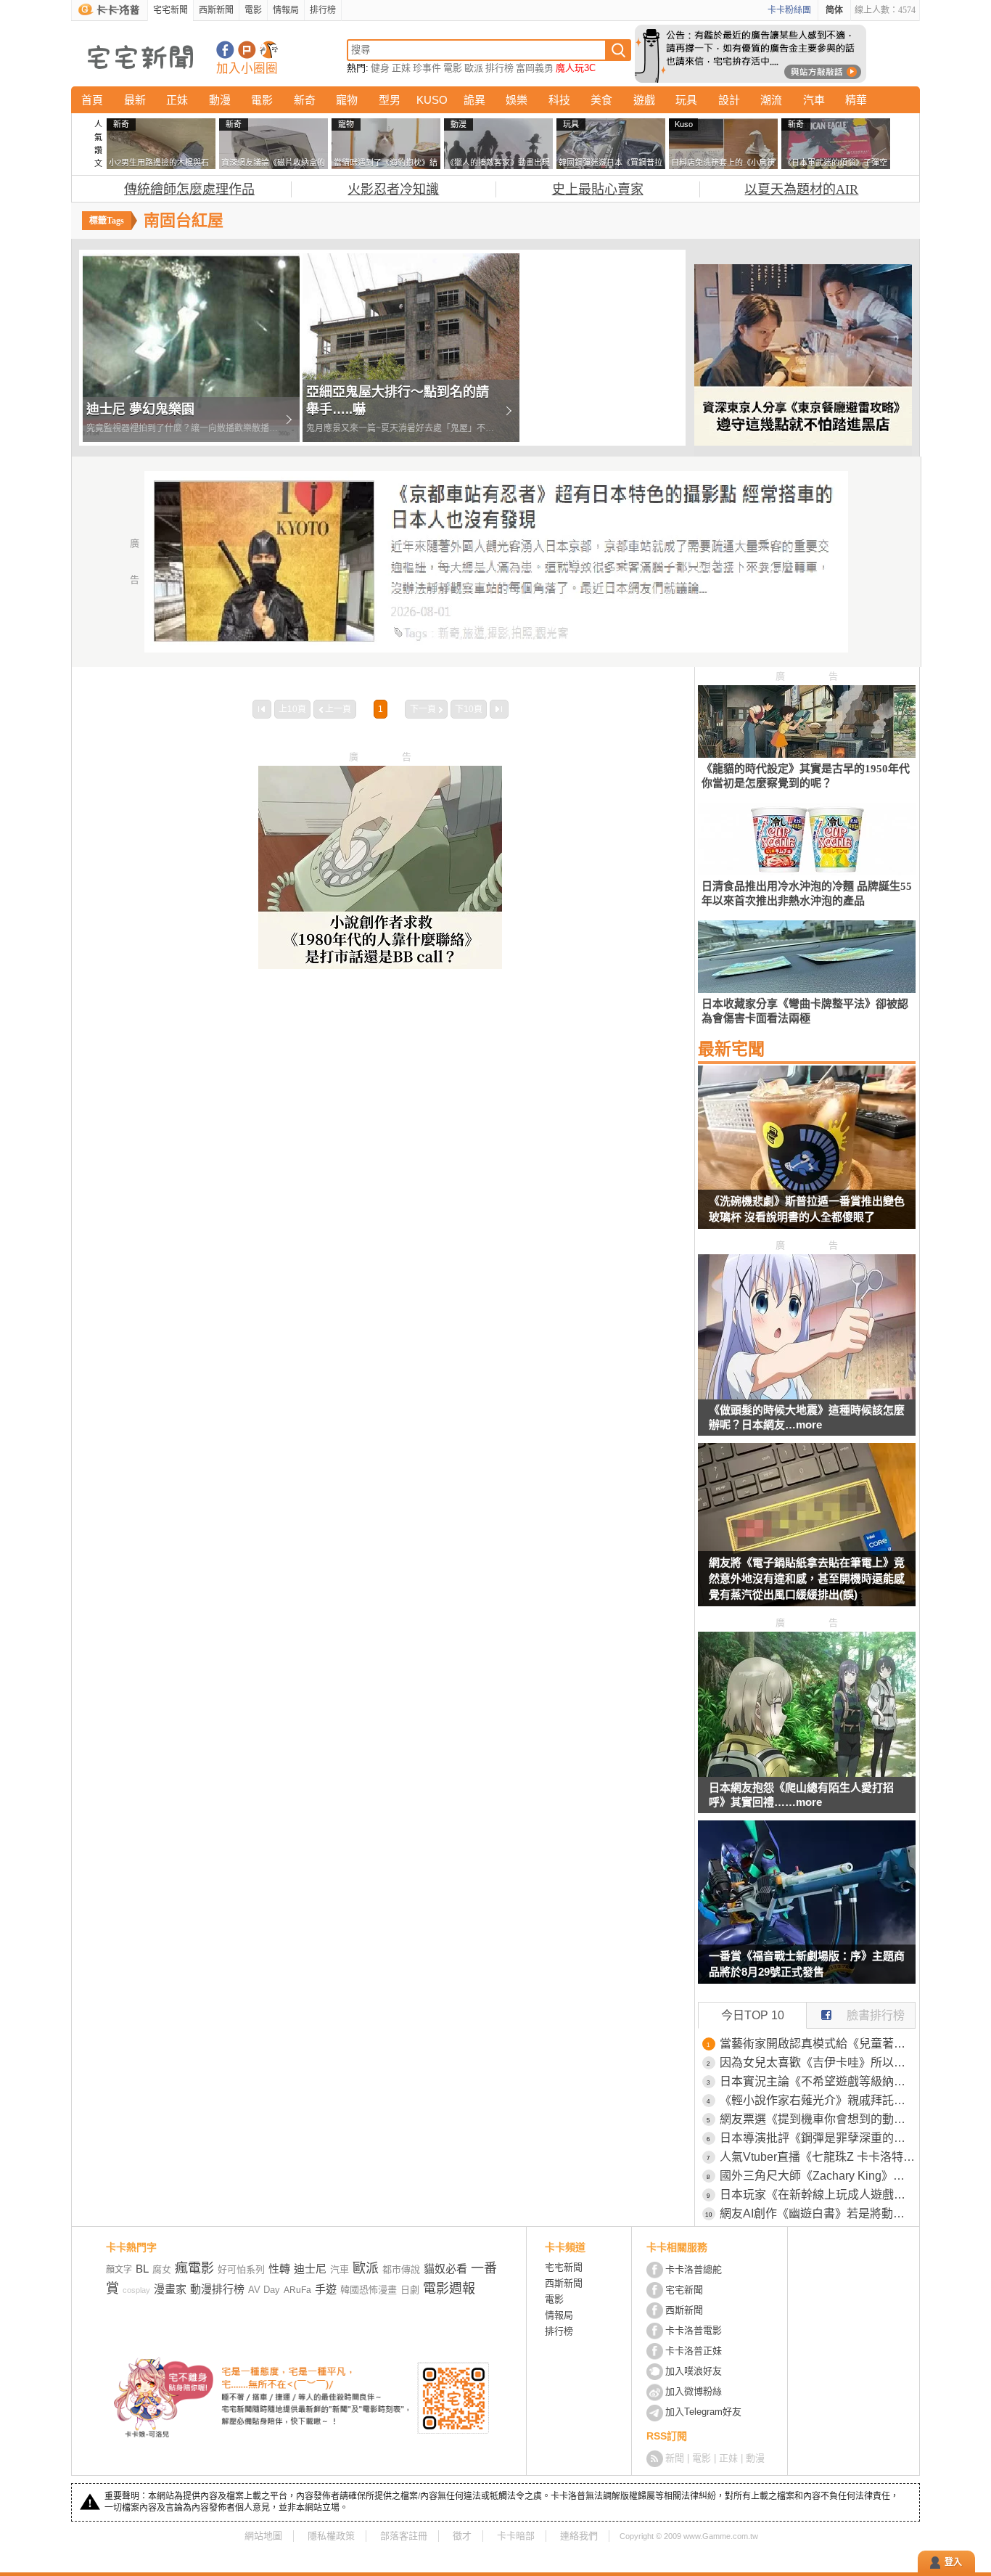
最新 (135, 100)
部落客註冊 (404, 2536)
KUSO (432, 100)
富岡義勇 (535, 68)
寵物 (347, 100)
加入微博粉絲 (694, 2391)
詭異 (474, 100)
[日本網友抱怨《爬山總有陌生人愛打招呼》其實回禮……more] (807, 1773)
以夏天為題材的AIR (801, 189)
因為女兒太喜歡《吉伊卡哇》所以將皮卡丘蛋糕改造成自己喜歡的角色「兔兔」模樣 (818, 2062)
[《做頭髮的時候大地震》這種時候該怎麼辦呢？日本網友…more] (807, 1395)
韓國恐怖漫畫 (369, 2290)
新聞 (675, 2458)
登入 (953, 2562)
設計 (729, 100)
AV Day (264, 2290)
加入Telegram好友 (703, 2412)
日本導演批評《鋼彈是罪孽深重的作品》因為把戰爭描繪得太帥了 (818, 2138)
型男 (390, 100)
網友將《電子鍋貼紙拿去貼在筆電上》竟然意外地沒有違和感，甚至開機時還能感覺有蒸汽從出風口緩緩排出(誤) (807, 1578)
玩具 (686, 100)
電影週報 (449, 2289)
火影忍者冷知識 (393, 189)
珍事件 (427, 68)
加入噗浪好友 (247, 50)
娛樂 (517, 100)
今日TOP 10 (753, 2015)
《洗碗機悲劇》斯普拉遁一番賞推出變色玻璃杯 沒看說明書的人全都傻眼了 (807, 1209)
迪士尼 (310, 2269)
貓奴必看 (445, 2269)
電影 (253, 10)
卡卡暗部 (516, 2536)
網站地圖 (263, 2536)
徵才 (462, 2536)
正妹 (401, 68)
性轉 (279, 2269)
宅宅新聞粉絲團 (225, 50)
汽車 (814, 100)
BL (142, 2269)
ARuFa (297, 2290)
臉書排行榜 (876, 2015)
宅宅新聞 (170, 10)
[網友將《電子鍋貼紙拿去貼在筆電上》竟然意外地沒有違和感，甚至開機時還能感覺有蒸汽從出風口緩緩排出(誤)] (807, 1534)
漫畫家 (170, 2289)
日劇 (410, 2290)
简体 (834, 10)
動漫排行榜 (217, 2289)
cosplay (136, 2290)
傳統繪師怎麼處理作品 (189, 189)
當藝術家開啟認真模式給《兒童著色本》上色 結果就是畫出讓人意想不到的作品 (818, 2044)
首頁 (92, 100)
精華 (856, 100)
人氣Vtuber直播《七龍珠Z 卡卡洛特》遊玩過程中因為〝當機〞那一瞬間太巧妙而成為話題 (818, 2157)
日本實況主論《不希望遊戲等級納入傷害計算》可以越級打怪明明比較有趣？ (818, 2081)
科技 (559, 100)
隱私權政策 (331, 2536)
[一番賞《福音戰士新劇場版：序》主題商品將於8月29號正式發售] (807, 1911)
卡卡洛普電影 (694, 2330)
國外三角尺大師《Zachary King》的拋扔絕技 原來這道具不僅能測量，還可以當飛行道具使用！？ (818, 2176)
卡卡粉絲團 (789, 10)
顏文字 (119, 2270)
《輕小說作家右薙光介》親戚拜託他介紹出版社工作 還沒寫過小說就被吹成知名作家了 (818, 2100)
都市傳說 (401, 2269)
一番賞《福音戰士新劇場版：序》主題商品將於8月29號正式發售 (807, 1964)
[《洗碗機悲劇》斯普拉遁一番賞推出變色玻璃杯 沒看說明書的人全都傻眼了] (807, 1156)
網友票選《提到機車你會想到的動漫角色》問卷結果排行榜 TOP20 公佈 (818, 2119)
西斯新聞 (216, 10)
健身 (380, 68)
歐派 (474, 68)
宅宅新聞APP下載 (269, 50)
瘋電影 (194, 2268)
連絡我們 (579, 2536)
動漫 (220, 100)
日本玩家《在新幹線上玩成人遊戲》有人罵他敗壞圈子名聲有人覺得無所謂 (818, 2195)
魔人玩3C (576, 68)
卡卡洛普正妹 (694, 2351)
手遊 (326, 2289)
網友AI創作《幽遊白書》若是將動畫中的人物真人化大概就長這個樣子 (818, 2213)
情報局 (286, 10)
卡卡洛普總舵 (694, 2269)
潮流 (771, 100)
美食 (601, 100)
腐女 (162, 2269)
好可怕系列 (241, 2269)
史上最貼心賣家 (598, 189)
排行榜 (323, 10)
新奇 (305, 100)
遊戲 (644, 100)
